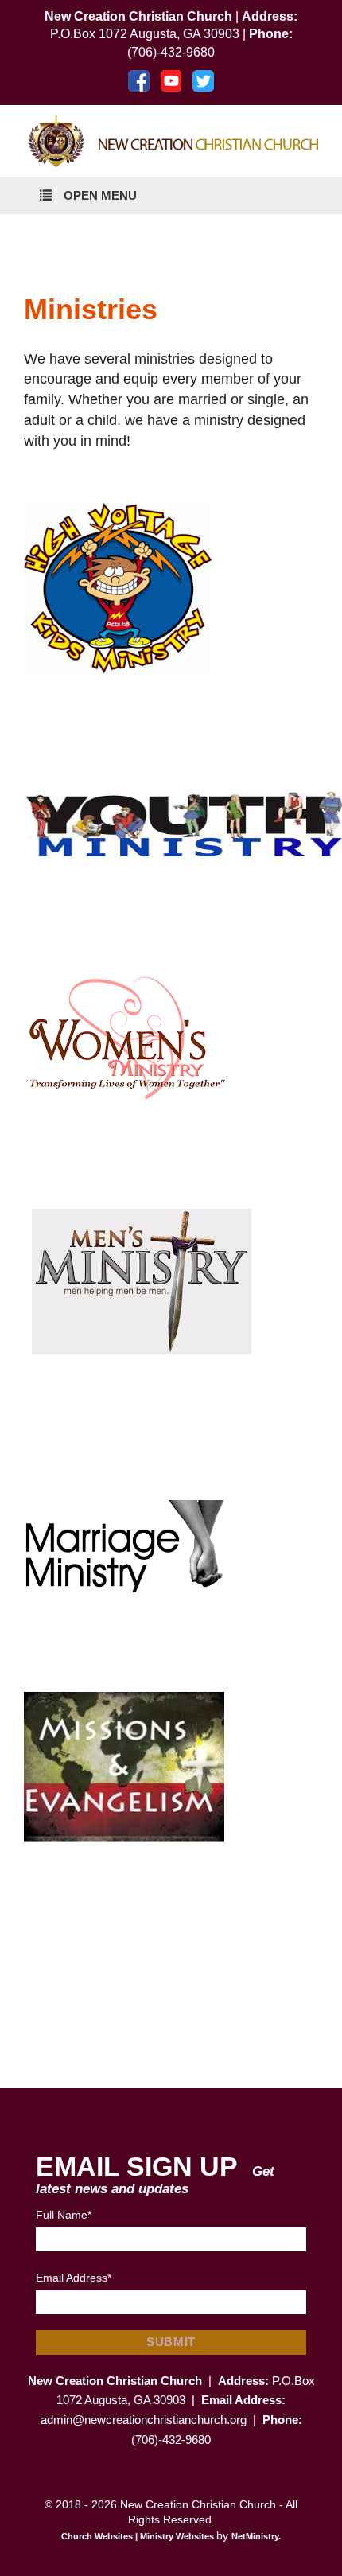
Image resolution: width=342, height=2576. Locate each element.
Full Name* (64, 2215)
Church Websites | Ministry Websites (139, 2536)
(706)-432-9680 (171, 52)
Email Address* (74, 2278)
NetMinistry (255, 2536)
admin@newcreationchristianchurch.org (145, 2420)
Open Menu (100, 196)
